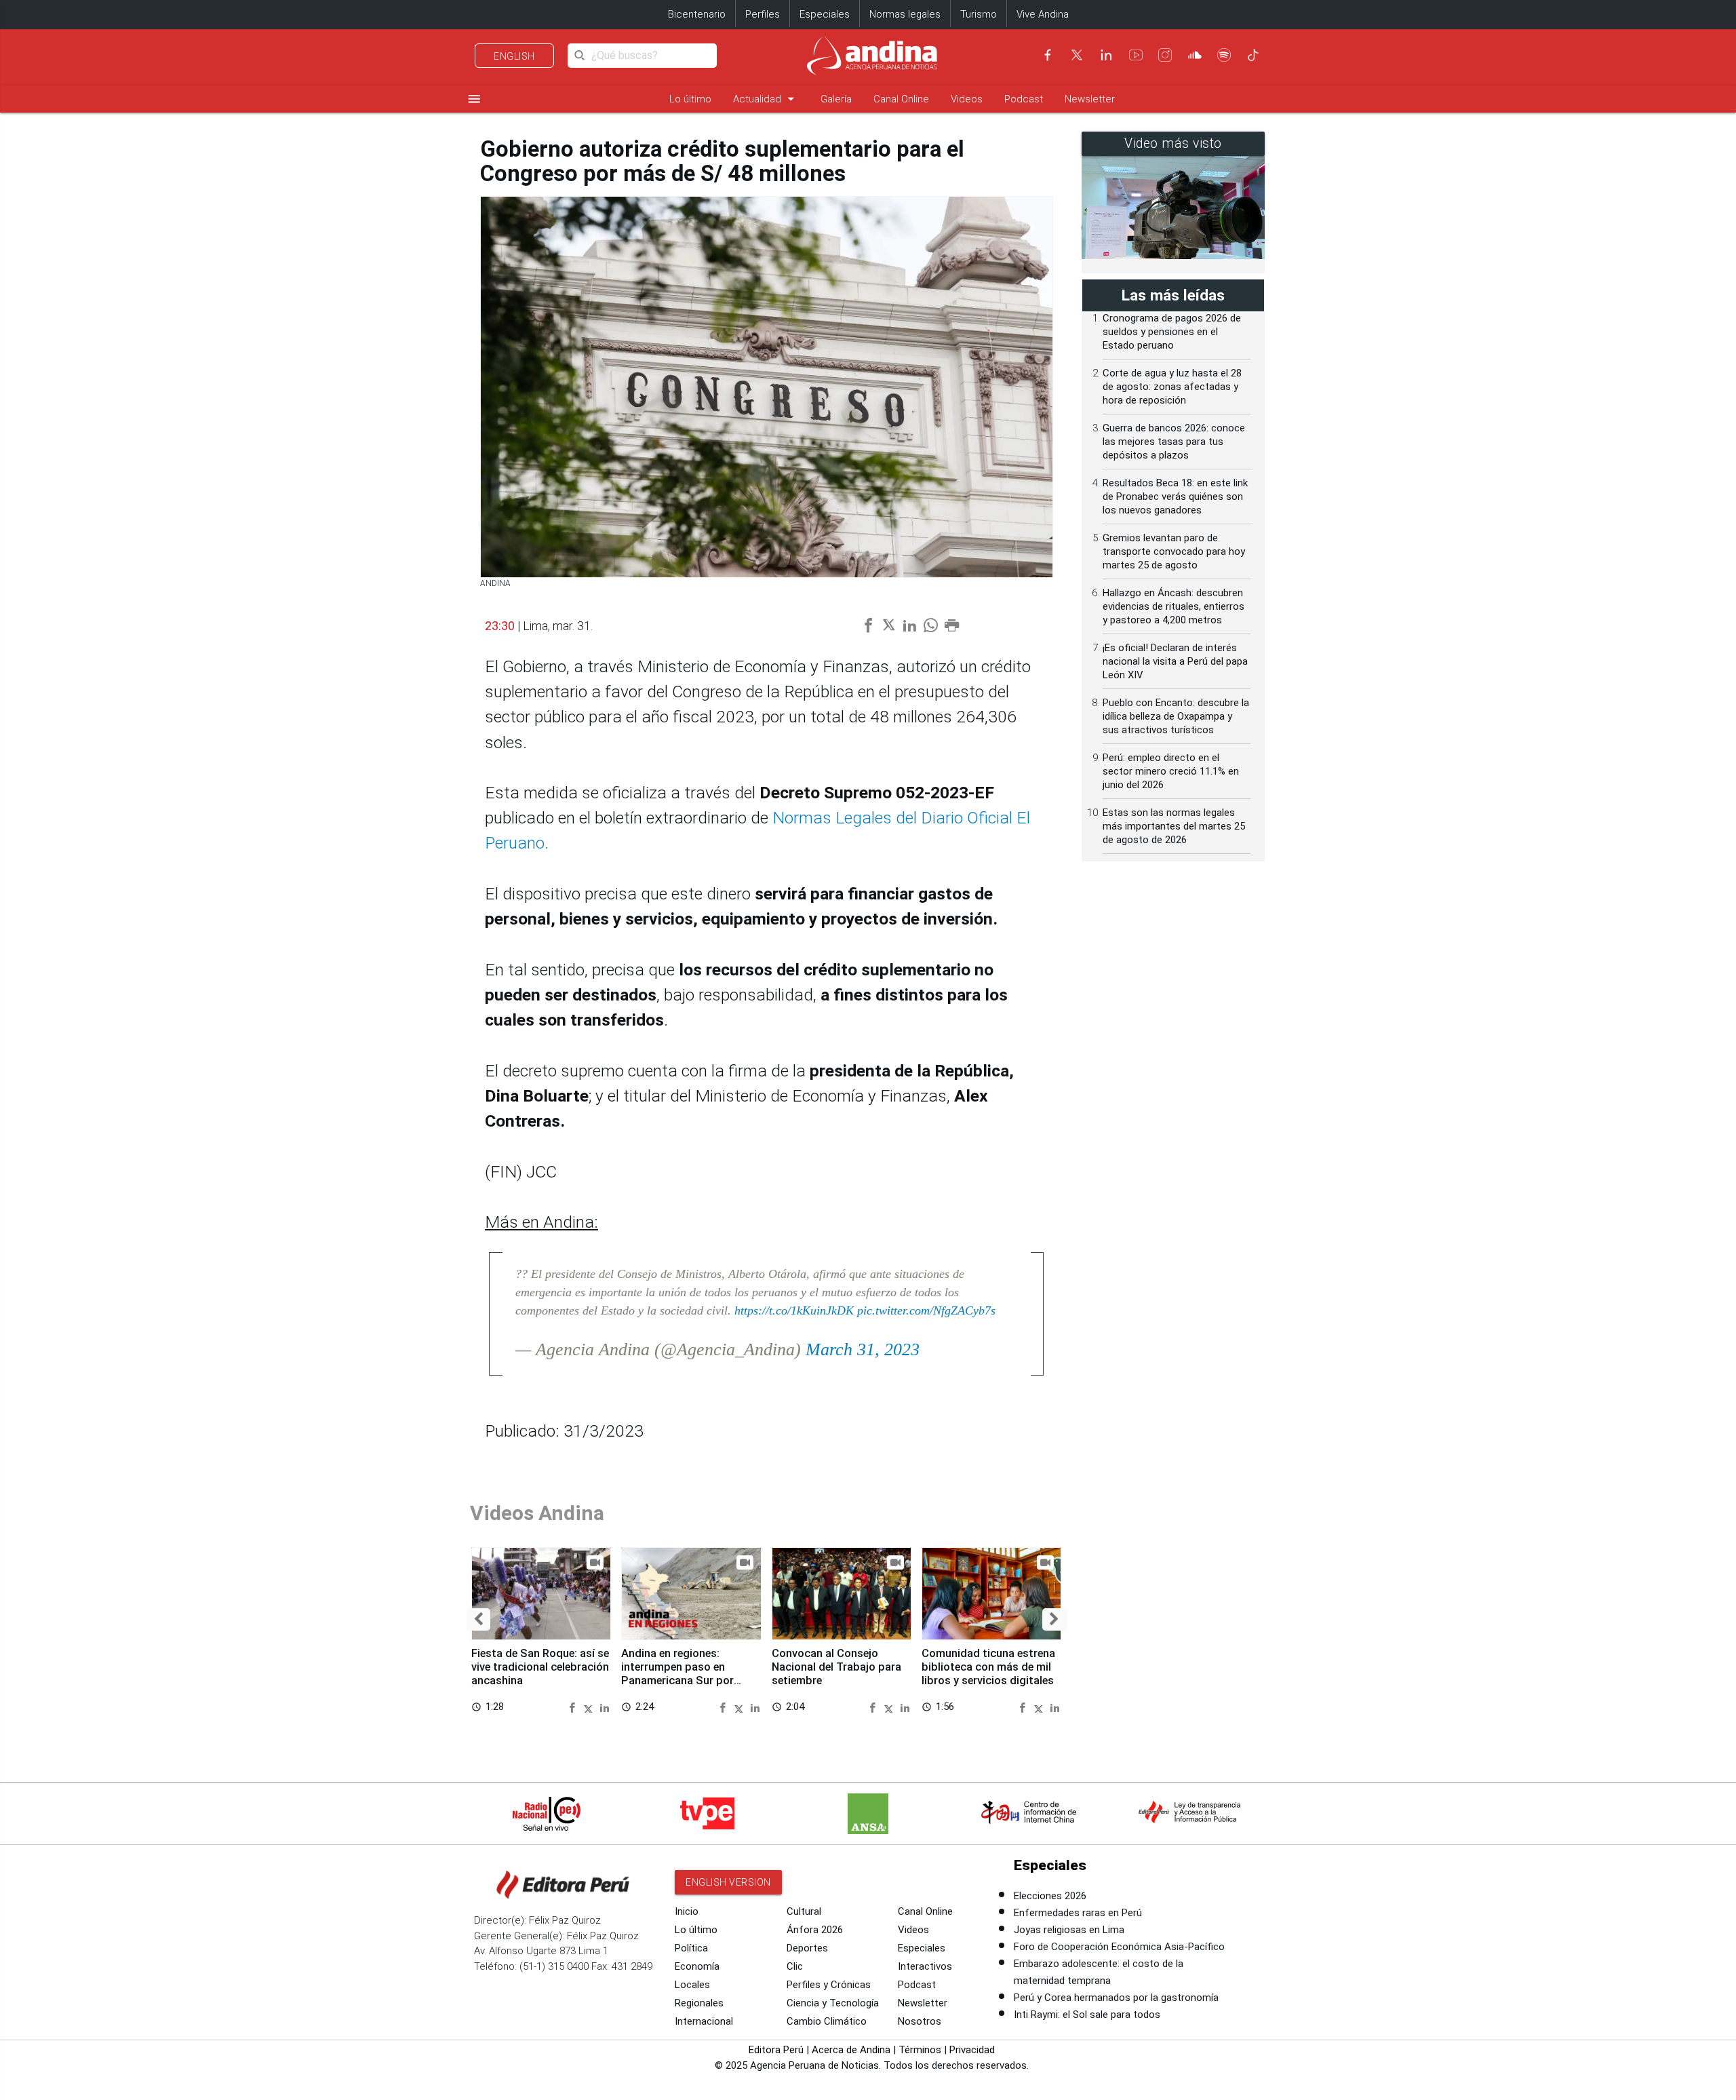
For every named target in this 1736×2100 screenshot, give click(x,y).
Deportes (807, 1948)
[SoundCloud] (1195, 55)
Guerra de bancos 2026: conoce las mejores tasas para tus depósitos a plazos (1174, 442)
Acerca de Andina (851, 2050)
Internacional (704, 2021)
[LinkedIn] (1106, 55)
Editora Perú (776, 2050)
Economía (697, 1966)
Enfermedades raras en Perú (1078, 1913)
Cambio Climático (827, 2021)
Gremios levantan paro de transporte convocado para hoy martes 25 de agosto (1174, 551)
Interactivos (925, 1966)
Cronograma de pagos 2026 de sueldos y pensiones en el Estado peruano (1172, 332)
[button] (478, 1620)
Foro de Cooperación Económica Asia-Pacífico (1119, 1947)
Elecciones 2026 (1050, 1896)
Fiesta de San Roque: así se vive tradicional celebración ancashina (540, 1667)
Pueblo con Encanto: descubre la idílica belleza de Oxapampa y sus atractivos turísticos (1176, 716)
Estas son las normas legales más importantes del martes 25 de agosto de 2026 (1174, 826)
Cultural (804, 1911)
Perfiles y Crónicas (829, 1985)
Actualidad (766, 99)
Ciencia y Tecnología (833, 2003)
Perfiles (763, 14)
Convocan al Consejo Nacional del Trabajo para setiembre (836, 1667)
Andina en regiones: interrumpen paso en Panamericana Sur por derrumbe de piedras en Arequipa (680, 1680)
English (514, 56)
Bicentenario (697, 14)
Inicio (687, 1911)
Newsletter (1090, 99)
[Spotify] (1224, 55)
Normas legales (905, 14)
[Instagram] (1165, 55)
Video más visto (1173, 143)
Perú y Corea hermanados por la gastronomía (1116, 1998)
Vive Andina (1043, 14)
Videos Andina (537, 1513)
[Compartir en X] (590, 1706)
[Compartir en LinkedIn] (605, 1706)
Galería (836, 99)
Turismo (979, 14)
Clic (795, 1966)
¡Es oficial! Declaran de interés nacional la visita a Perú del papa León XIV (1175, 661)
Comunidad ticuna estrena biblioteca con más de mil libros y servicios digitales (988, 1667)
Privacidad (972, 2050)
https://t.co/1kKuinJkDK (794, 1310)
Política (691, 1948)
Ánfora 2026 (815, 1930)
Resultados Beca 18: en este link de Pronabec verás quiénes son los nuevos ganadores (1175, 497)
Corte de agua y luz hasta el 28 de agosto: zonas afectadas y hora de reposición (1172, 387)
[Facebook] (1048, 55)
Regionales (699, 2003)
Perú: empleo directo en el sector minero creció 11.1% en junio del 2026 (1171, 771)
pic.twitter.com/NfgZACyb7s (926, 1310)
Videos (967, 99)
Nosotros (920, 2021)
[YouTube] (1136, 55)
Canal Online (901, 99)
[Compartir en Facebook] (574, 1706)
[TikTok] (1253, 55)
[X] (1077, 55)
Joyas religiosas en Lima (1069, 1930)
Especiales (825, 14)
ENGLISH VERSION (728, 1882)
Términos (920, 2050)
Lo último (690, 99)
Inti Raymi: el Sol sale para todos (1087, 2015)
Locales (692, 1985)
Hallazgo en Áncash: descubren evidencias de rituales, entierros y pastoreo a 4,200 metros (1173, 606)
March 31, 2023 (863, 1349)
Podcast (1024, 99)
